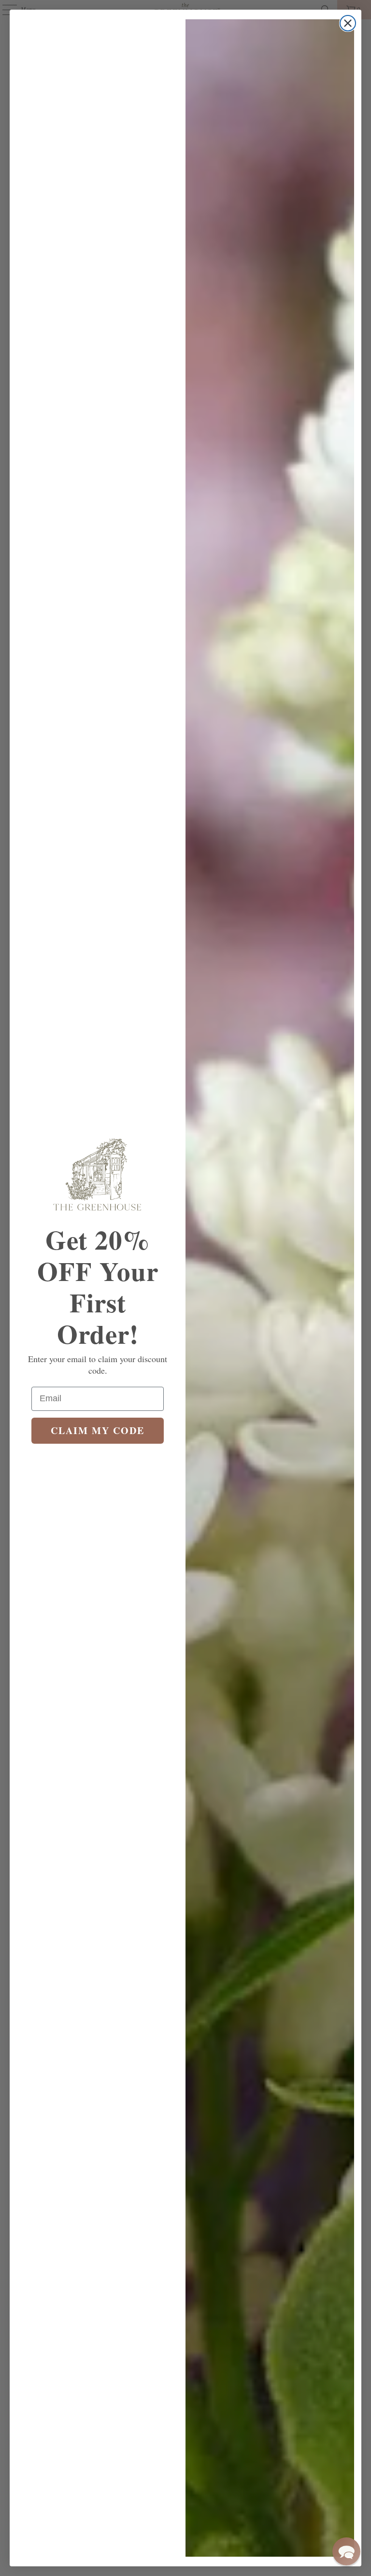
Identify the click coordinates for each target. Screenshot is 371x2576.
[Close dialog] (348, 23)
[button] (346, 2551)
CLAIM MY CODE (98, 1430)
